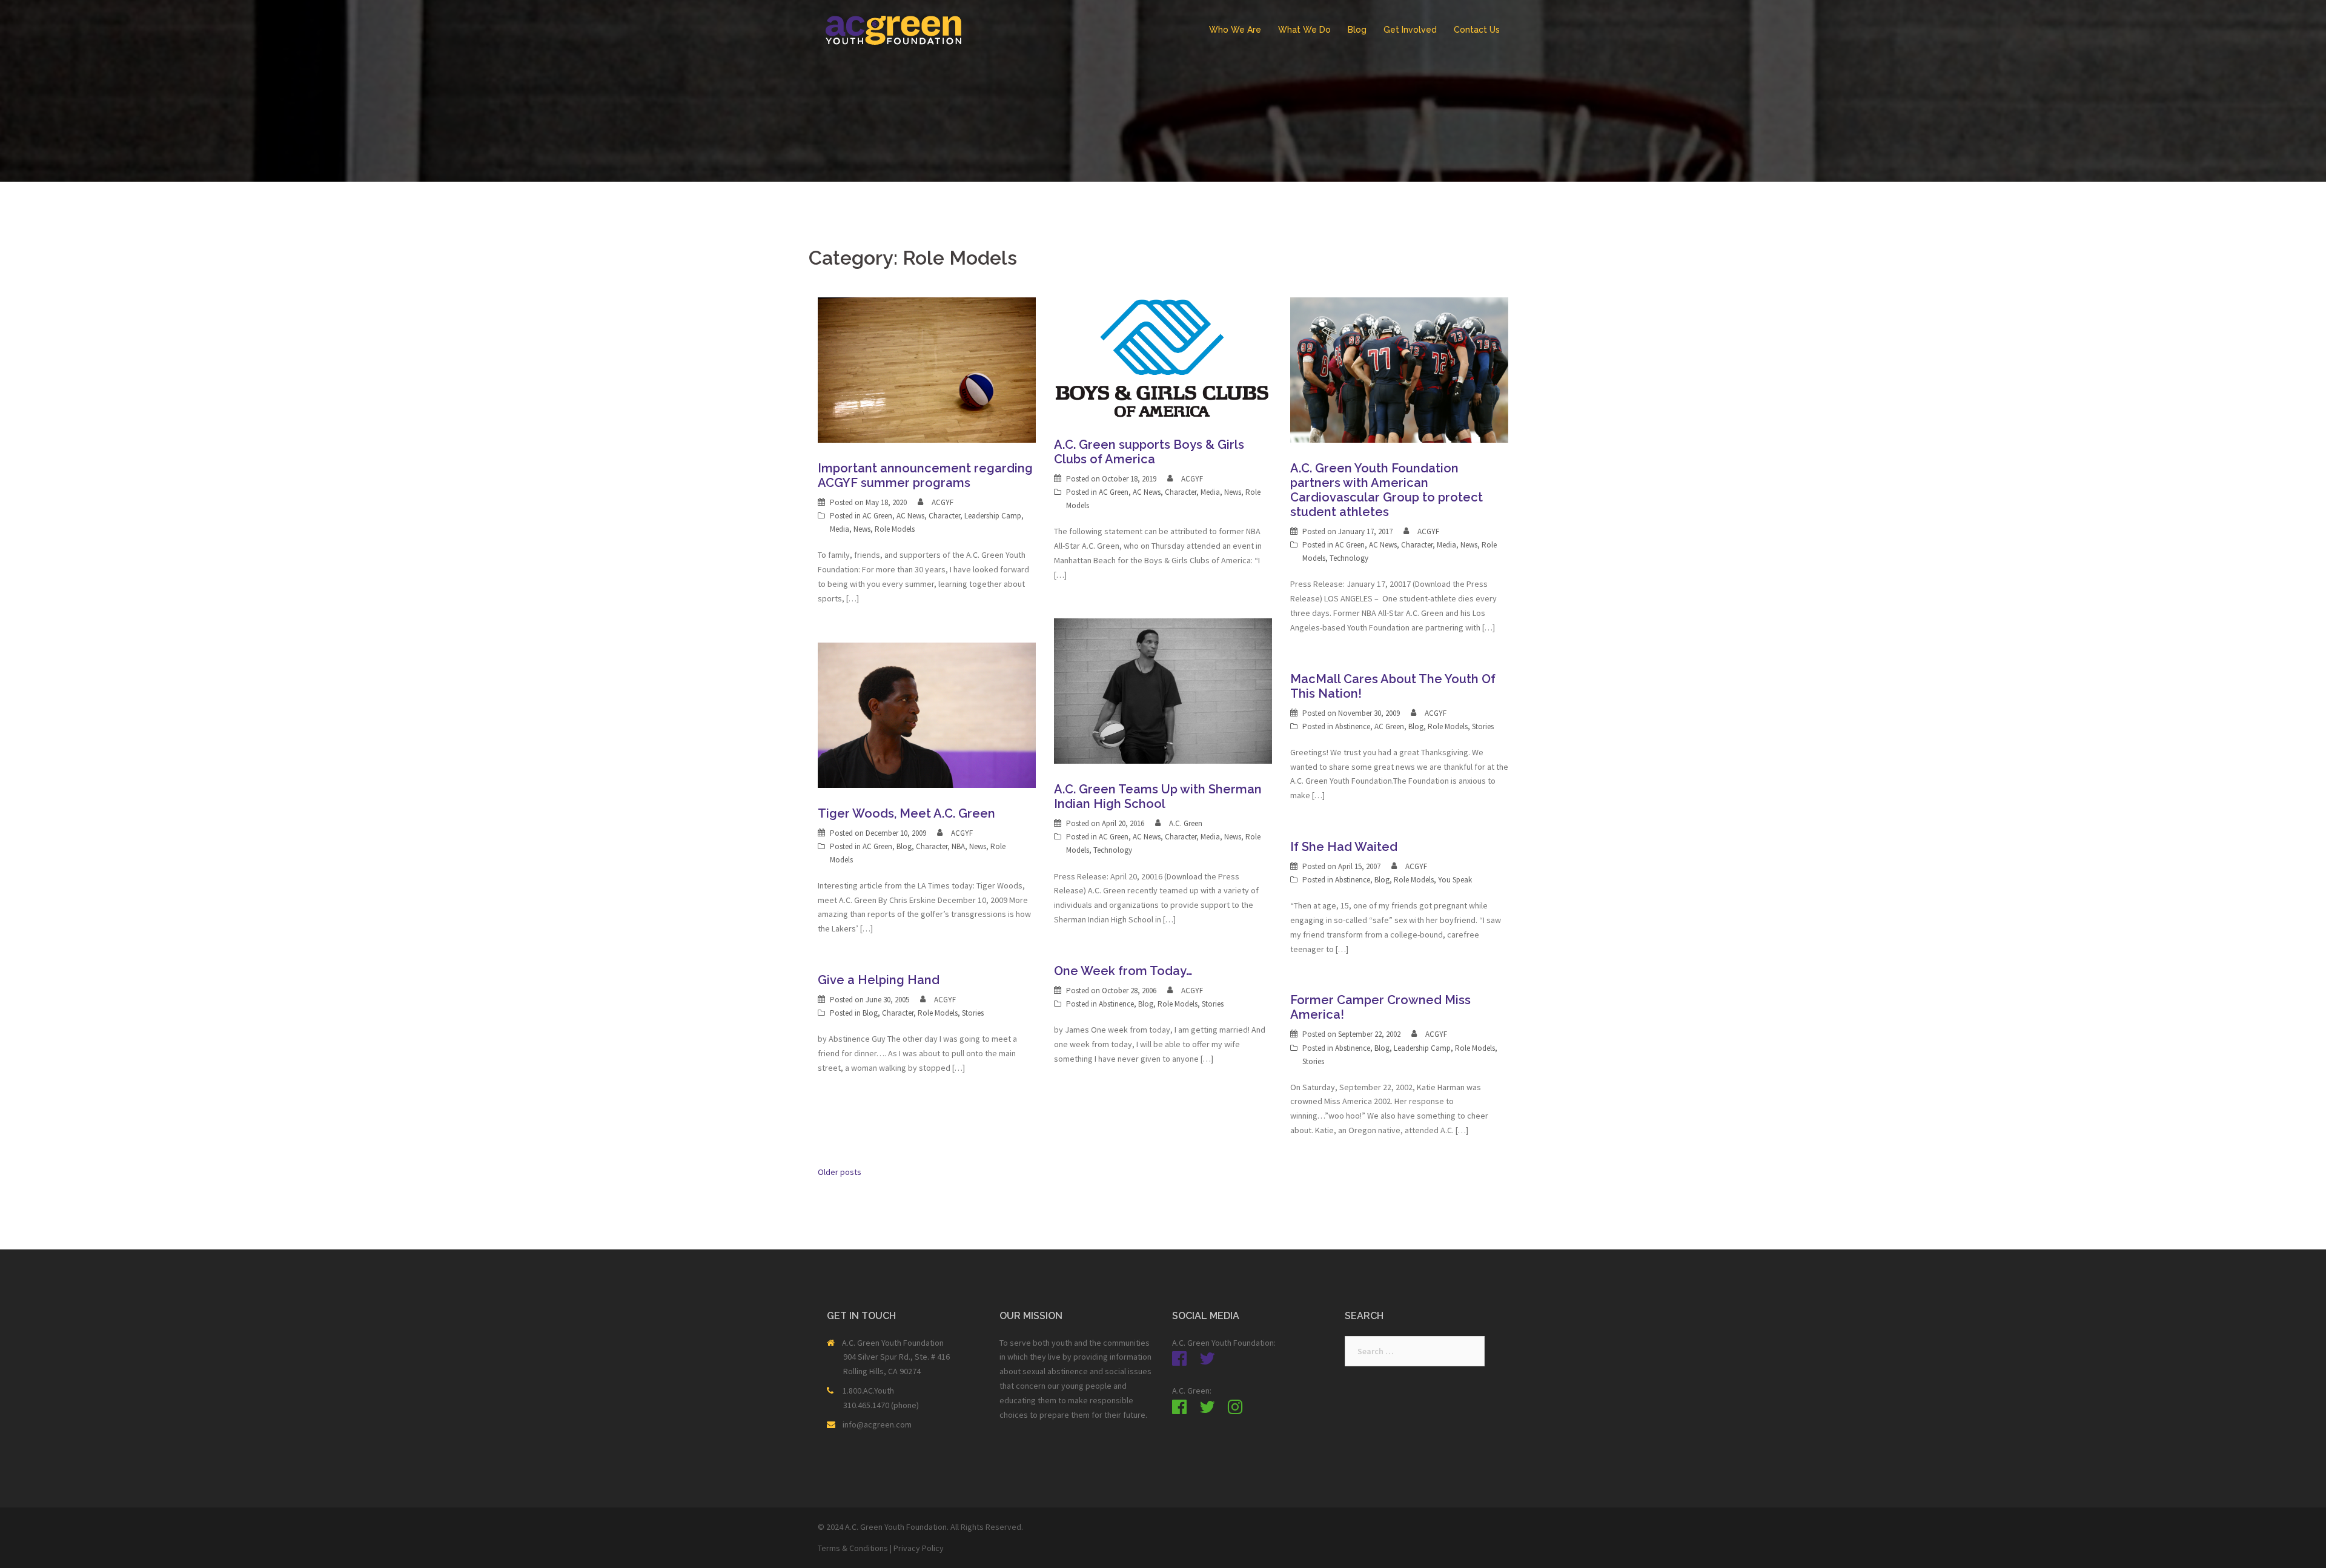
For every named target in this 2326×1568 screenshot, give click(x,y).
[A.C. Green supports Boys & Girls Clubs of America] (1163, 357)
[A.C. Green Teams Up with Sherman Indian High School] (1163, 690)
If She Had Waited (1344, 847)
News (862, 529)
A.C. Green (1186, 823)
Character (944, 516)
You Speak (1455, 880)
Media (840, 529)
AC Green (877, 516)
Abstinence (1353, 726)
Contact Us (1477, 30)
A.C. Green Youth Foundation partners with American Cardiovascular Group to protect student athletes (1387, 490)
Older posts (840, 1172)
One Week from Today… (1123, 971)
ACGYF (943, 502)
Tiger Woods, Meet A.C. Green (906, 813)
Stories (1483, 726)
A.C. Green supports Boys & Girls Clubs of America (1149, 452)
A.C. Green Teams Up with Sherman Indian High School (1158, 796)
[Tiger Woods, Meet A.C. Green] (927, 714)
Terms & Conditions (853, 1548)
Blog (1357, 30)
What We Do (1304, 30)
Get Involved (1410, 30)
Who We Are (1235, 30)
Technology (1349, 558)
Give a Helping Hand (879, 980)
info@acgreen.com (877, 1424)
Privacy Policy (919, 1548)
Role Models (895, 529)
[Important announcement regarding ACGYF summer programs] (927, 369)
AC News (910, 516)
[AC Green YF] (893, 29)
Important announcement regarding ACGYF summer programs (925, 475)
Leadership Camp (993, 516)
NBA (958, 846)
